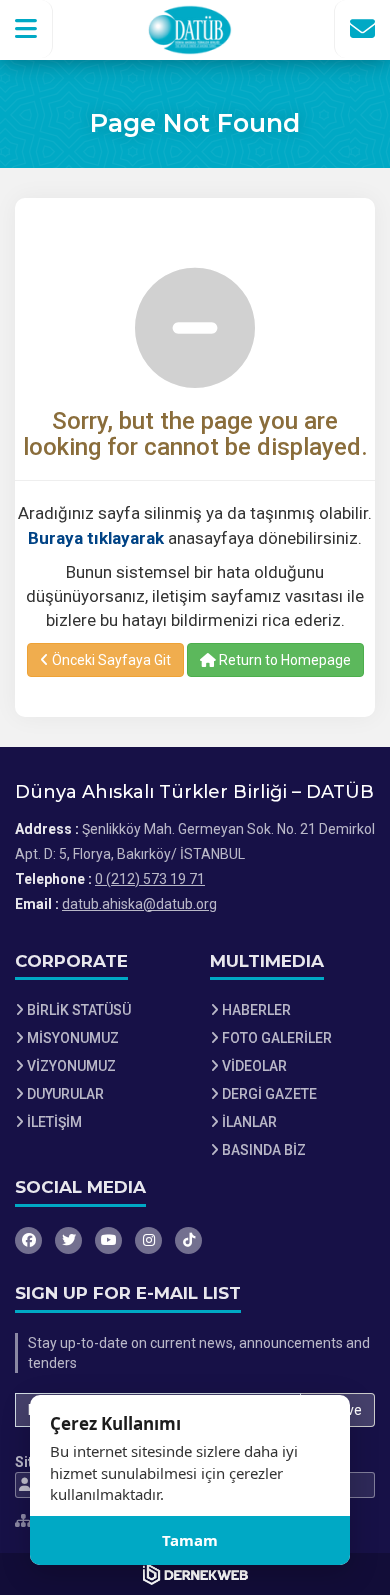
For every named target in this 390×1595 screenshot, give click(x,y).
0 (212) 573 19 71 (150, 879)
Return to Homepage (283, 660)
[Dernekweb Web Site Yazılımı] (195, 1574)
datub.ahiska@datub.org (139, 904)
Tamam (190, 1540)
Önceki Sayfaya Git (110, 660)
